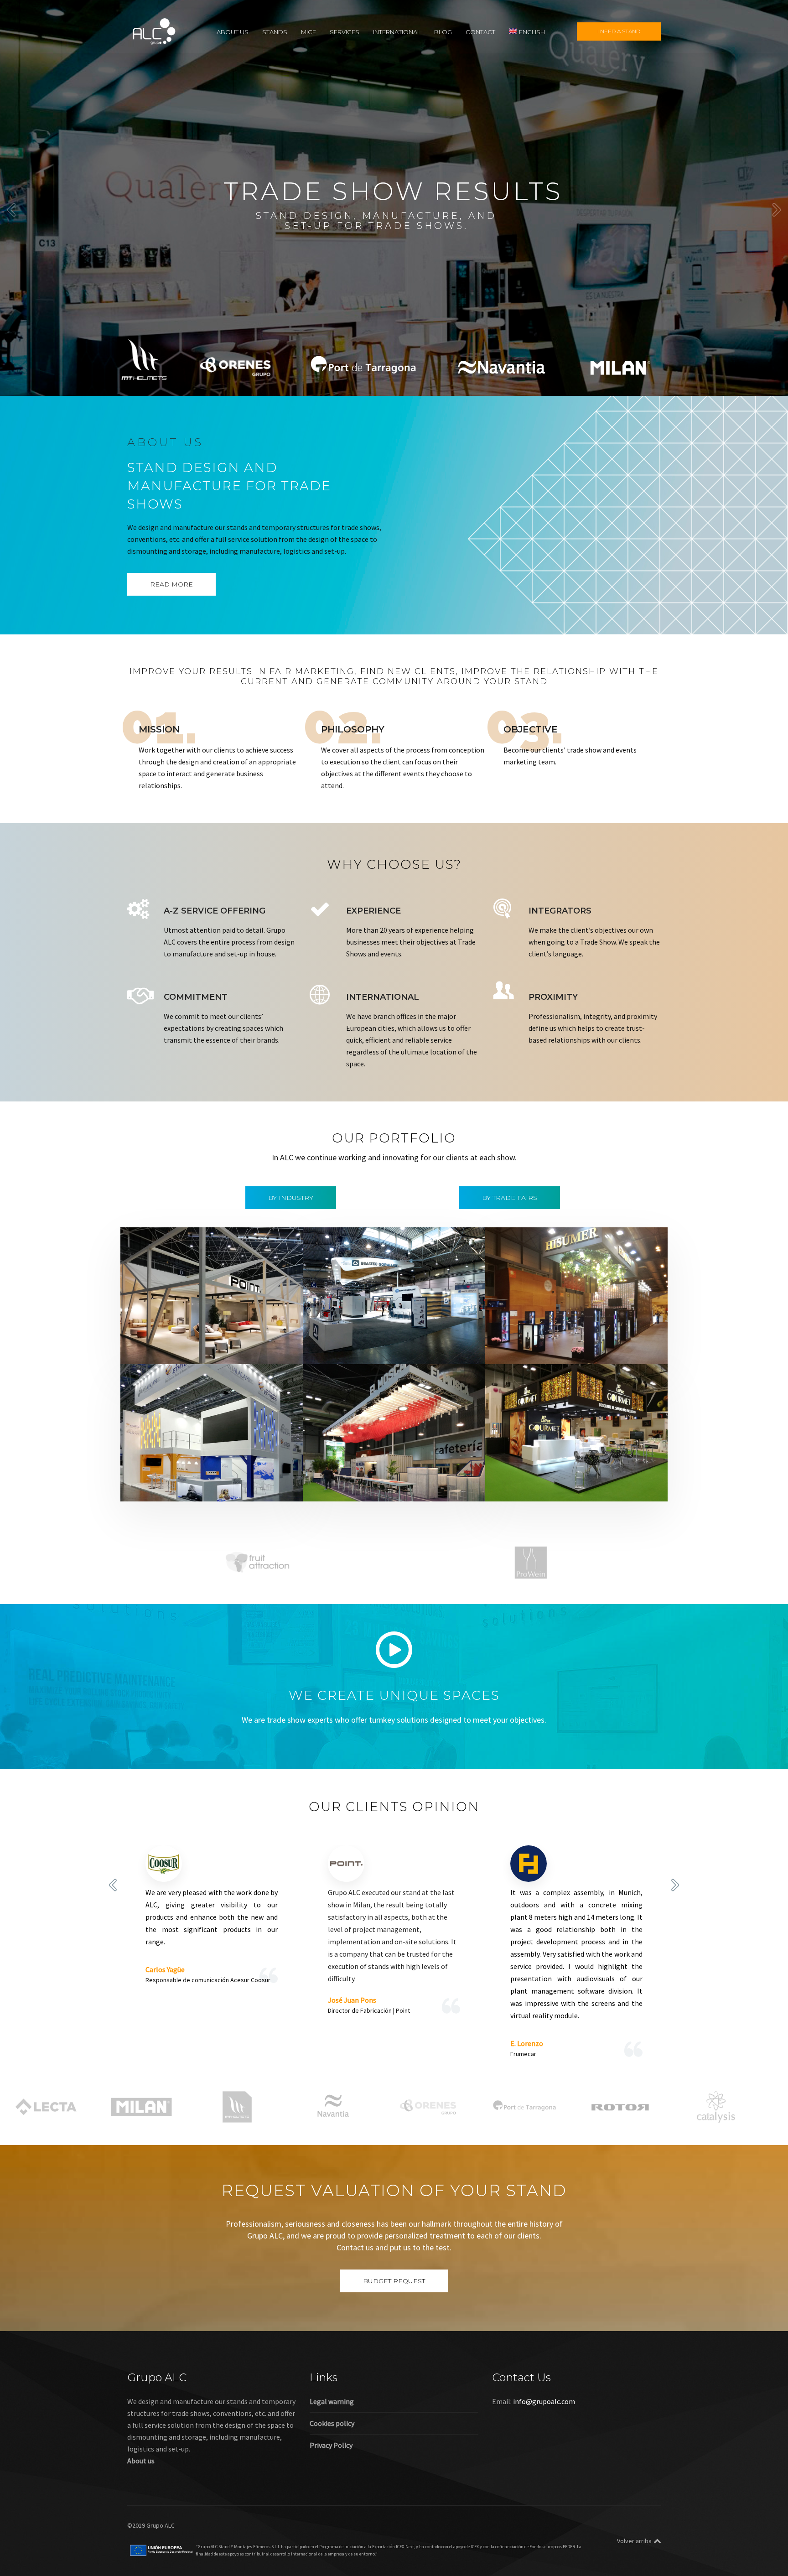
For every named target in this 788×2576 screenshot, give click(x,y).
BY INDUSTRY (291, 1198)
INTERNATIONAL (397, 31)
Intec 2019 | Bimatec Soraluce (376, 1337)
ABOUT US (233, 31)
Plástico (272, 1486)
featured (152, 1349)
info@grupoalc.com (544, 2401)
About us (141, 2461)
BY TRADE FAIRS (510, 1198)
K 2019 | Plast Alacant (178, 1474)
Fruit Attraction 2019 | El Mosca (379, 1474)
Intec (393, 1349)
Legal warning (332, 2401)
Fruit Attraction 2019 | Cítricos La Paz (573, 1474)
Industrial (366, 1349)
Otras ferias (250, 1349)
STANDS (275, 31)
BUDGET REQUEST (394, 2281)
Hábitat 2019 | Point (176, 1337)
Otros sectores (232, 1486)
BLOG (443, 31)
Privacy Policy (331, 2445)
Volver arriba (634, 2541)
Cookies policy (332, 2423)
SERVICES (345, 31)
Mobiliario (213, 1349)
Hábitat (181, 1349)
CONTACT (480, 31)
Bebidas (561, 1337)
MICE (308, 31)
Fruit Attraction (422, 1486)
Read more (171, 584)
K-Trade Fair (187, 1486)
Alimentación (525, 1337)
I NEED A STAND (619, 31)
